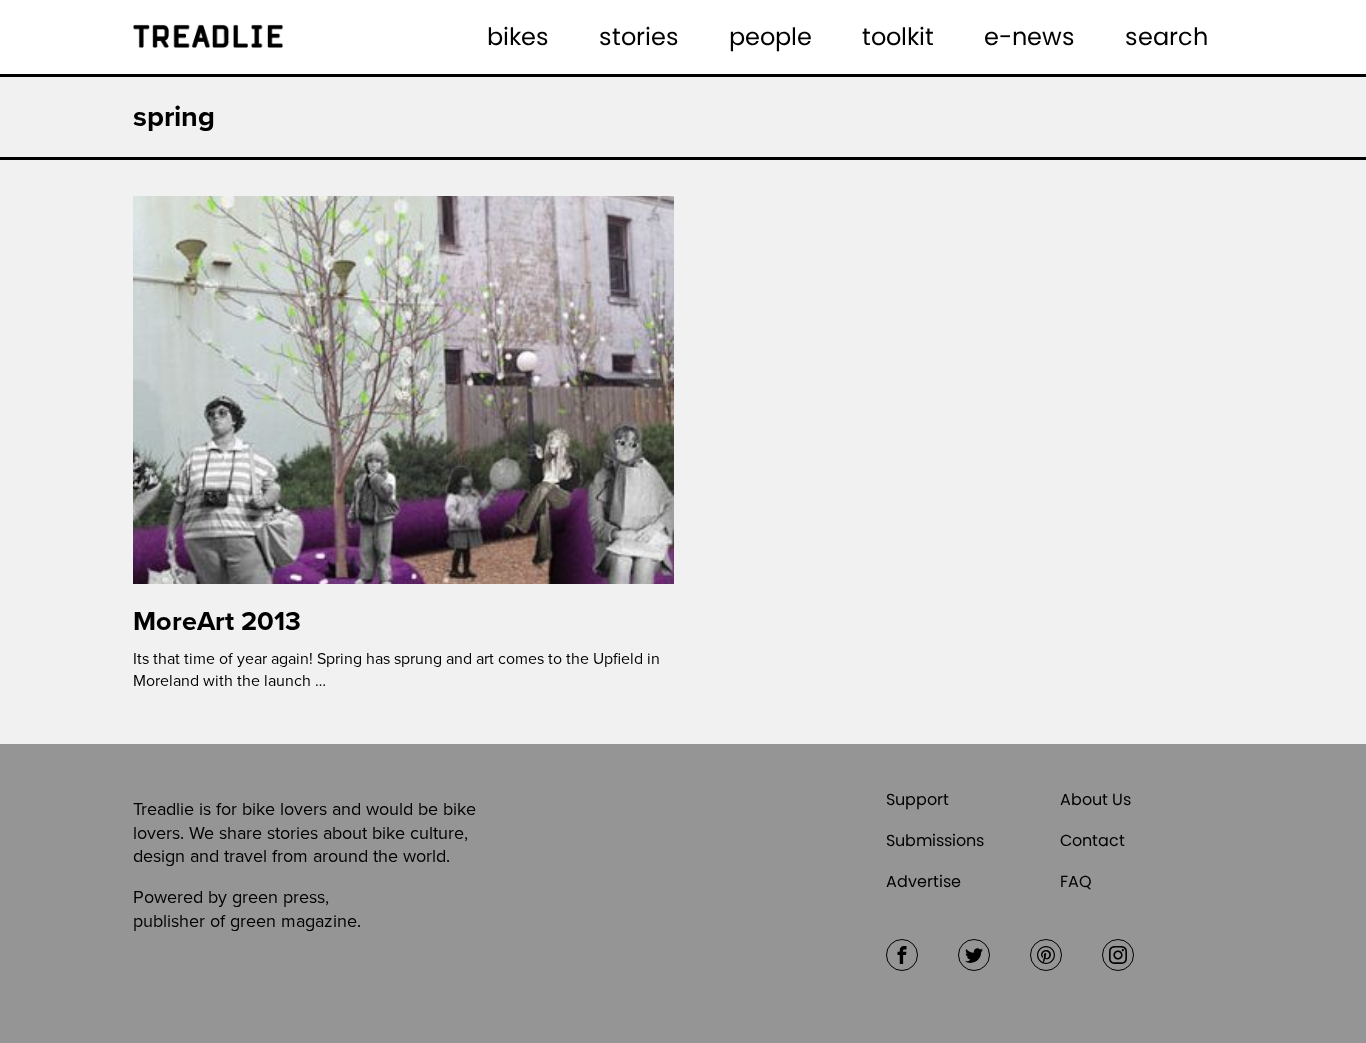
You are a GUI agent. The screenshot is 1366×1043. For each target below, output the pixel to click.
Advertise (923, 881)
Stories (639, 36)
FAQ (1076, 881)
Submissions (935, 840)
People (770, 36)
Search (1166, 36)
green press (278, 897)
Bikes (518, 36)
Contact (1092, 840)
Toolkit (898, 36)
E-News (1029, 36)
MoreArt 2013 (217, 621)
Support (917, 799)
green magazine (293, 921)
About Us (1095, 799)
